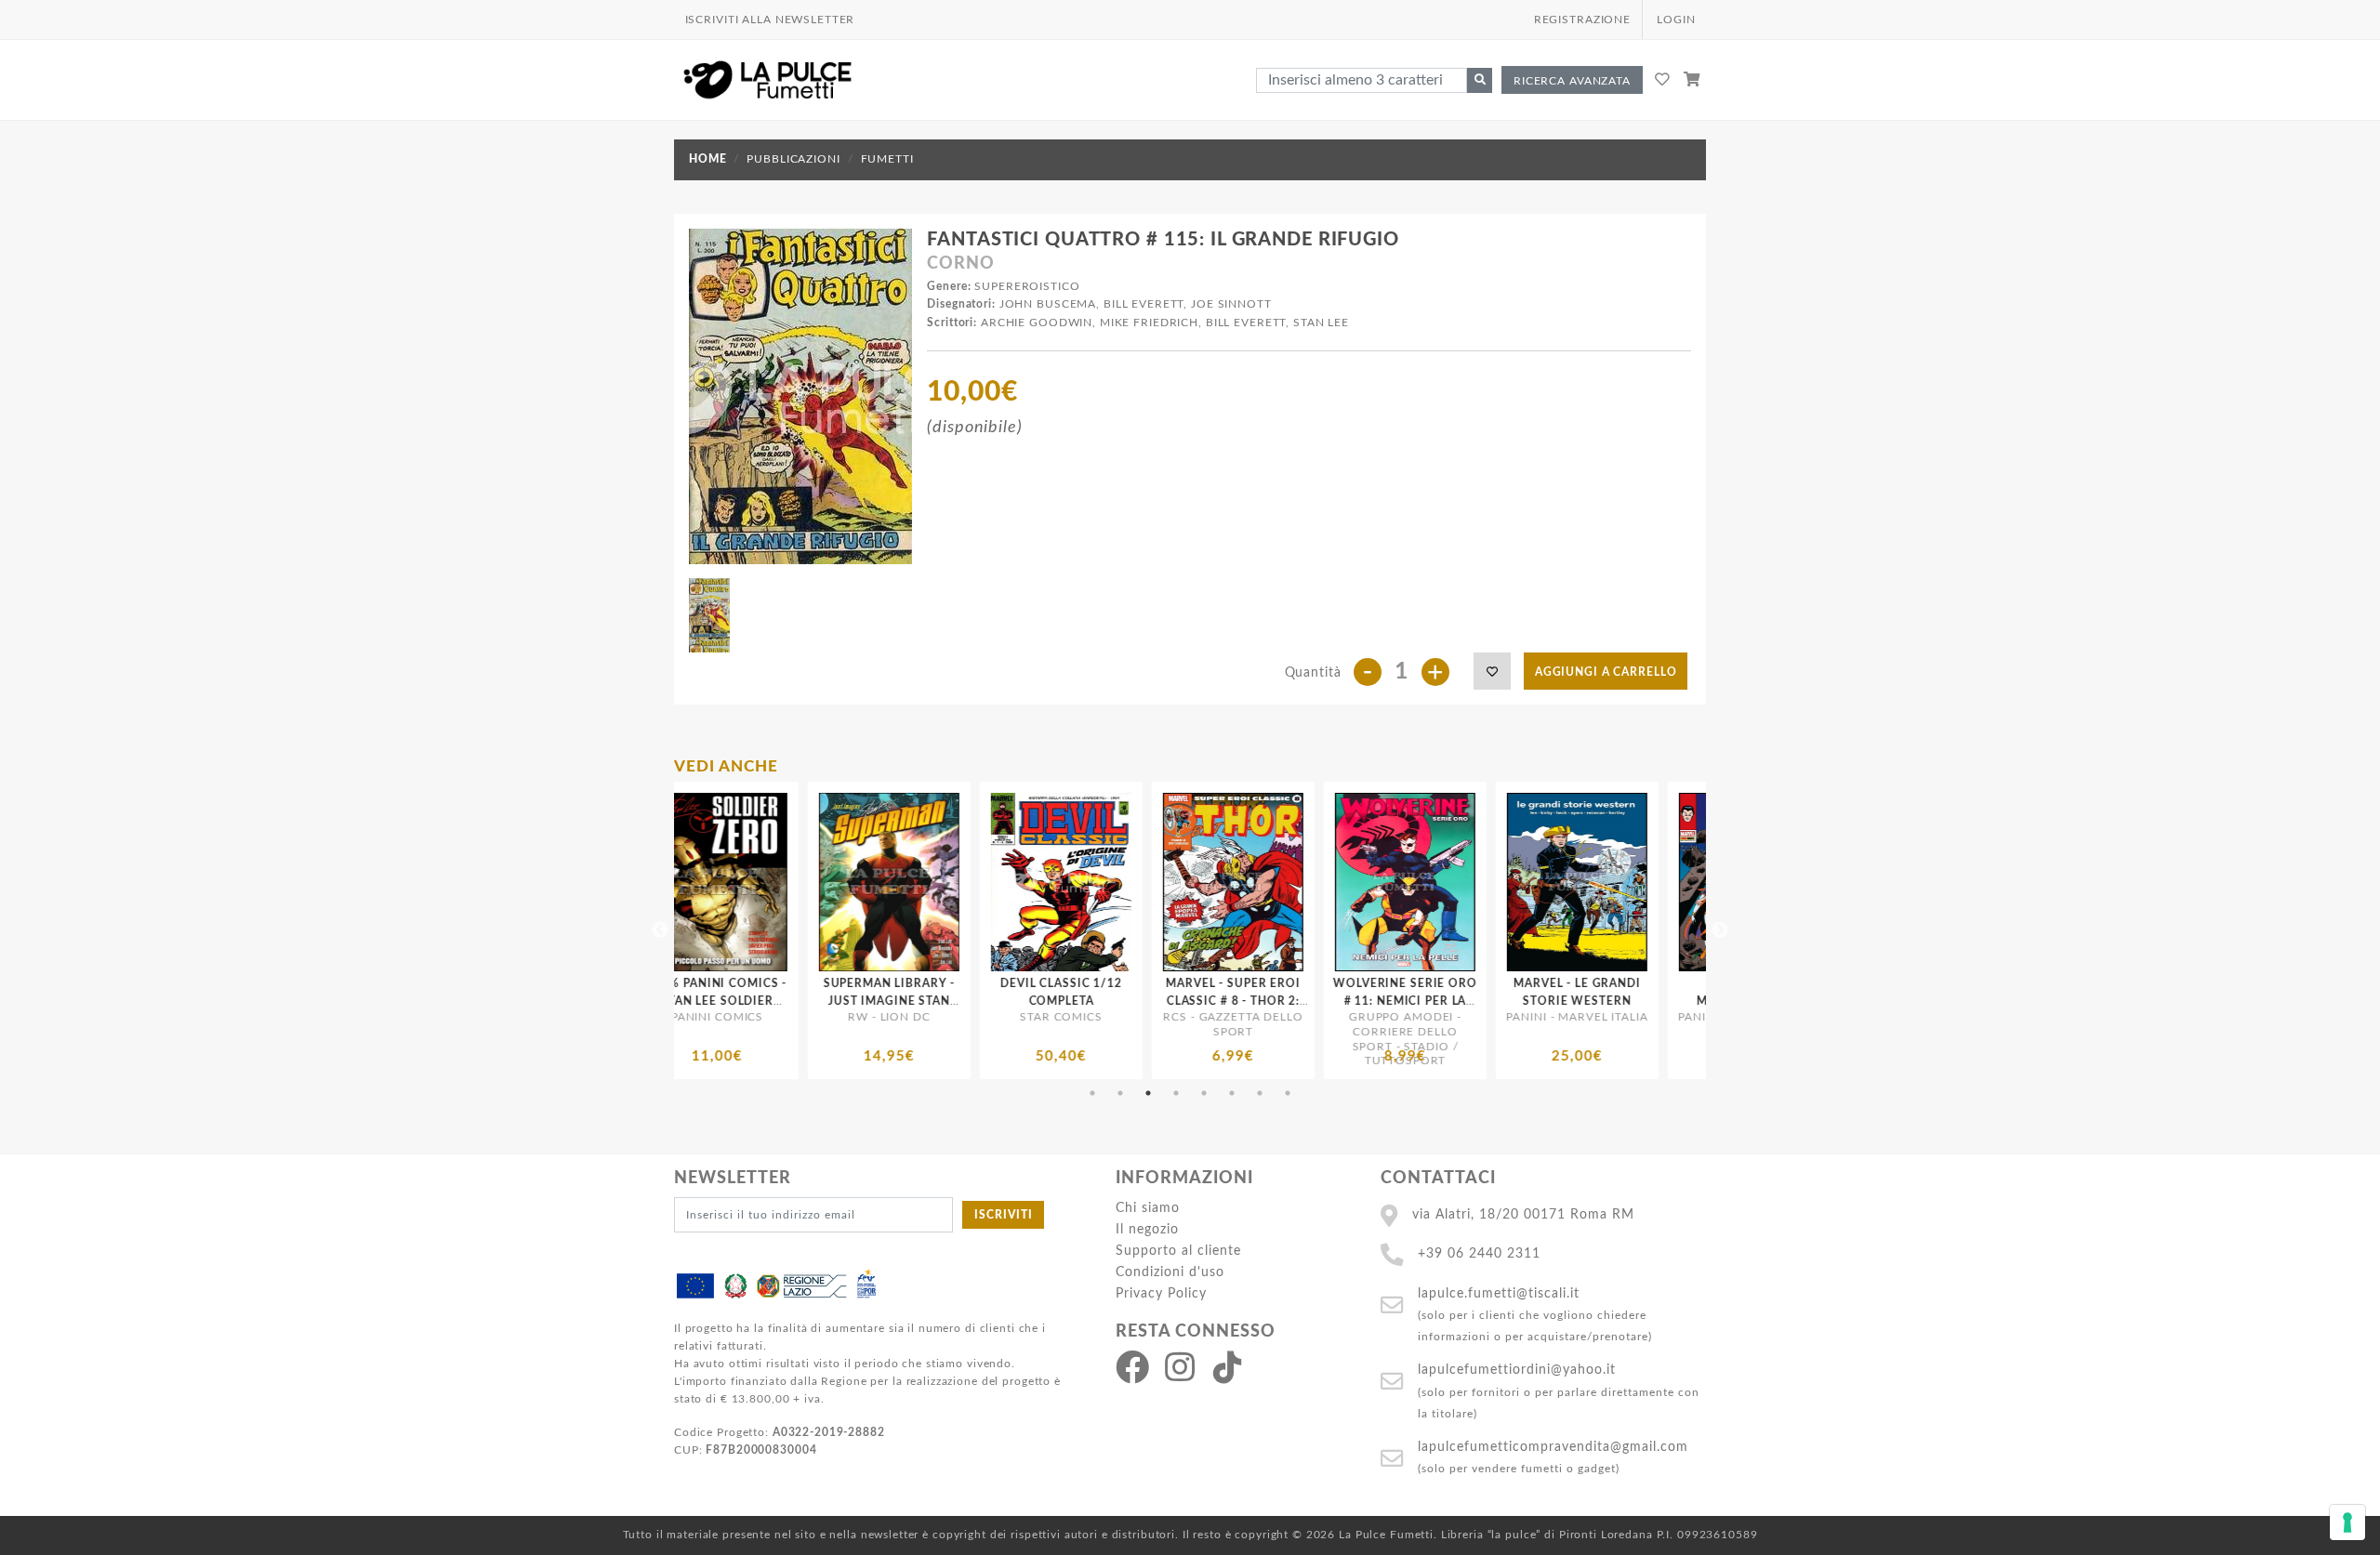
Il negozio (1147, 1229)
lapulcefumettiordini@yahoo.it (1517, 1370)
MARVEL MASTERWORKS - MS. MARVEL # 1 (1663, 1001)
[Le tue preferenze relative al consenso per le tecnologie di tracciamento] (2347, 1522)
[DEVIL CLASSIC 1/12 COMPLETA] (804, 882)
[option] (804, 930)
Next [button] (1720, 930)
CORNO (960, 264)
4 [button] (1176, 1093)
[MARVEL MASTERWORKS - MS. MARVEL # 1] (1664, 882)
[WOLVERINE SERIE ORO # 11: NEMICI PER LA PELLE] (1148, 882)
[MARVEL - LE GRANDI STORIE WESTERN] (1320, 882)
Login (1676, 20)
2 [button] (1120, 1093)
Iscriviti (1004, 1215)
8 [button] (1288, 1093)
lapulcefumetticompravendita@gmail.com (1553, 1447)
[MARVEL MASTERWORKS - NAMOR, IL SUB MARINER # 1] (1492, 882)
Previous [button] (660, 930)
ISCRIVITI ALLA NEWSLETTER (770, 20)
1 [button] (1092, 1093)
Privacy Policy (1161, 1293)
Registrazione (1582, 20)
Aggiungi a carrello (1606, 672)
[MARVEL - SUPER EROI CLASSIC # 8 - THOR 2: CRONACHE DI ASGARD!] (976, 882)
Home (707, 159)
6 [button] (1232, 1093)
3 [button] (1148, 1093)
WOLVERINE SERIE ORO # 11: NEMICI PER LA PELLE (1148, 1001)
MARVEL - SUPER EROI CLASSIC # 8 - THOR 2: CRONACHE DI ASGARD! (976, 1001)
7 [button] (1260, 1093)
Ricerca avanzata (1572, 81)
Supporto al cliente (1178, 1251)
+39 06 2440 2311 (1479, 1253)
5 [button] (1204, 1093)
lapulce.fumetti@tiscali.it (1499, 1293)
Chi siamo (1148, 1208)
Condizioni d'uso (1170, 1272)
